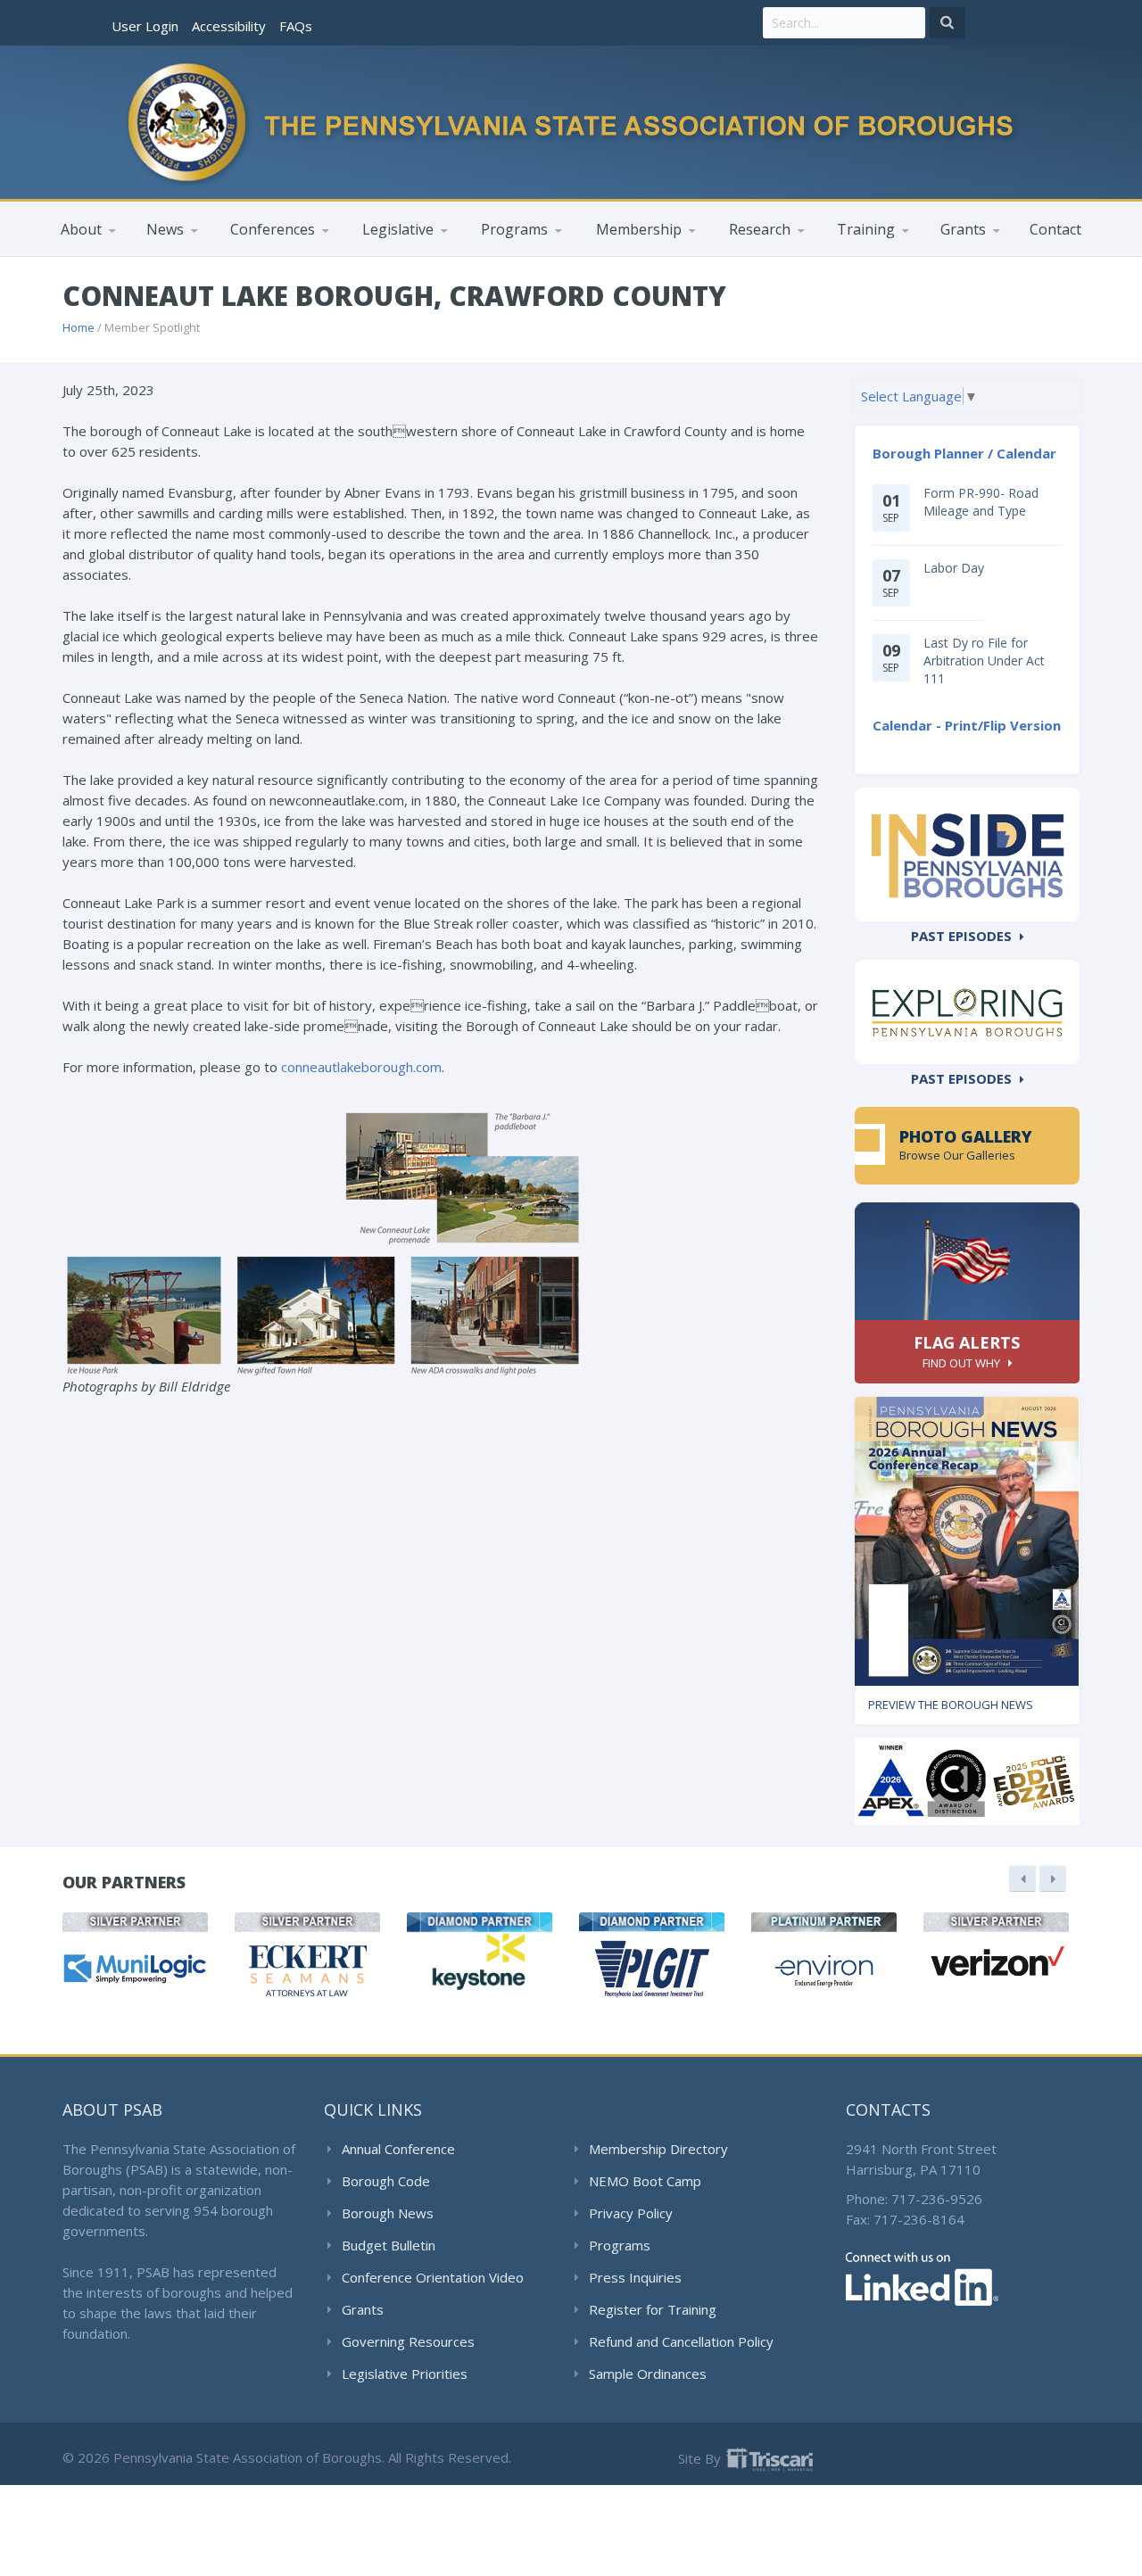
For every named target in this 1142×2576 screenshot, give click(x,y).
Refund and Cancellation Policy (681, 2341)
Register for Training (653, 2309)
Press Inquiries (635, 2277)
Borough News (388, 2213)
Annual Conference (398, 2149)
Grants (363, 2309)
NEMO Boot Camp (645, 2181)
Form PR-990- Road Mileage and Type (981, 502)
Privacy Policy (631, 2213)
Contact (1055, 229)
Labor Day (954, 568)
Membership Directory (658, 2149)
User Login (145, 26)
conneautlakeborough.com (361, 1067)
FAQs (296, 26)
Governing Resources (408, 2341)
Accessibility (229, 26)
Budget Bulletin (389, 2245)
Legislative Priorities (405, 2374)
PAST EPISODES (961, 936)
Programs (620, 2245)
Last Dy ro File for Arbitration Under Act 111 (984, 660)
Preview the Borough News (951, 1705)
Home (79, 327)
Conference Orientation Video (433, 2277)
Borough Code (386, 2181)
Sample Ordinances (648, 2374)
